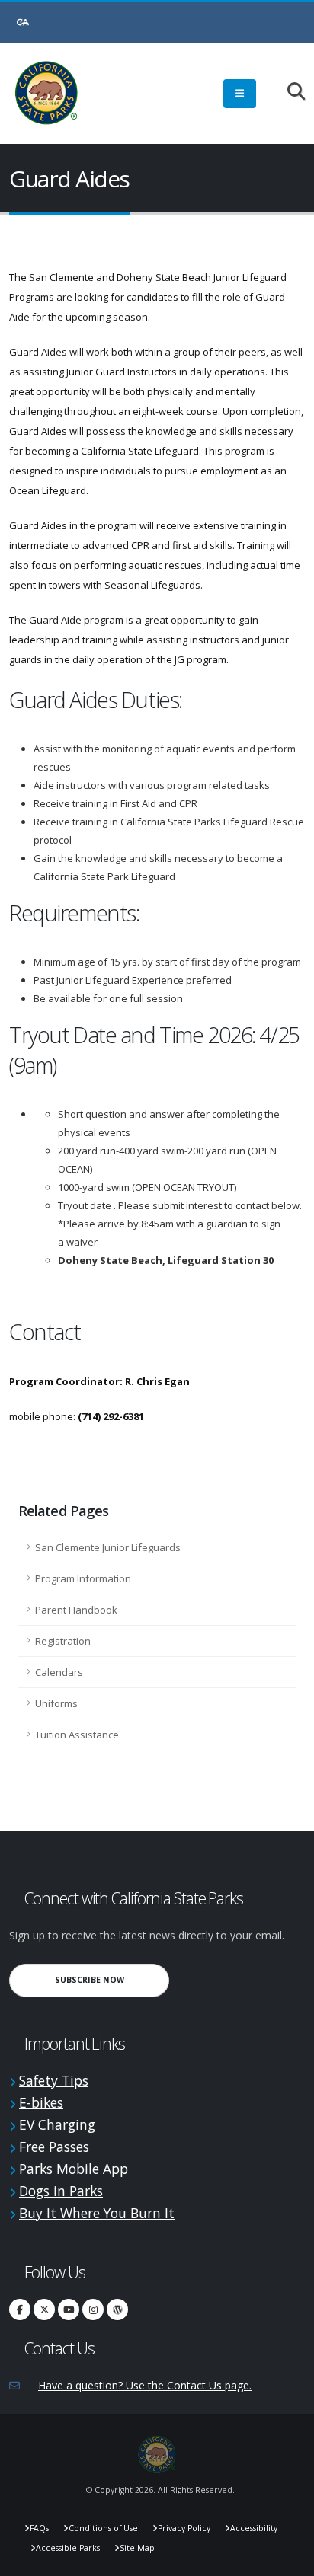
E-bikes (41, 2102)
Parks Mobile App (74, 2169)
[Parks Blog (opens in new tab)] (117, 2309)
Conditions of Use (103, 2528)
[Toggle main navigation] (240, 94)
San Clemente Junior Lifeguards (108, 1547)
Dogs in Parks (61, 2191)
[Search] (288, 93)
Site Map (137, 2548)
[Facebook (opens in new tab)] (20, 2309)
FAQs (39, 2528)
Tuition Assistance (77, 1735)
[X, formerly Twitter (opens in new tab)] (44, 2309)
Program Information (83, 1578)
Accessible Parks (68, 2548)
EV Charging (57, 2124)
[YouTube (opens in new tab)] (69, 2309)
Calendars (59, 1672)
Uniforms (56, 1703)
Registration (63, 1641)
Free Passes (54, 2147)
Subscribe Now (112, 1979)
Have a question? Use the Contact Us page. (145, 2385)
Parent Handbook (76, 1610)
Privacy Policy (184, 2528)
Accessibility (254, 2528)
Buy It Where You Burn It (97, 2213)
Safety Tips (54, 2080)
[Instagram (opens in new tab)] (93, 2309)
